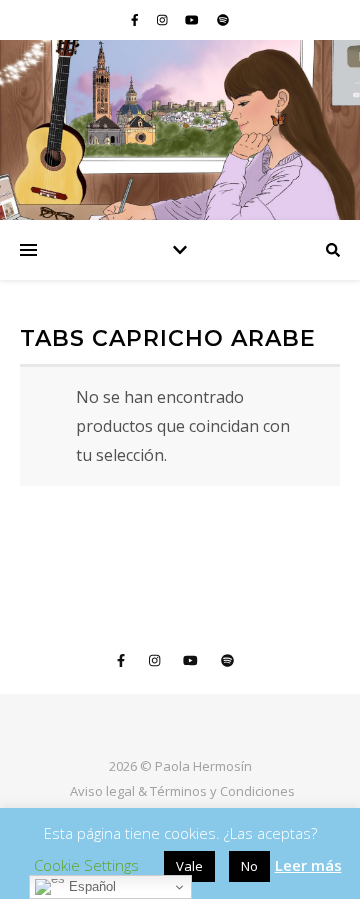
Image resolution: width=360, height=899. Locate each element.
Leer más (308, 865)
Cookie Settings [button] (86, 865)
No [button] (249, 866)
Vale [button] (189, 866)
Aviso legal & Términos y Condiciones (182, 791)
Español (90, 886)
